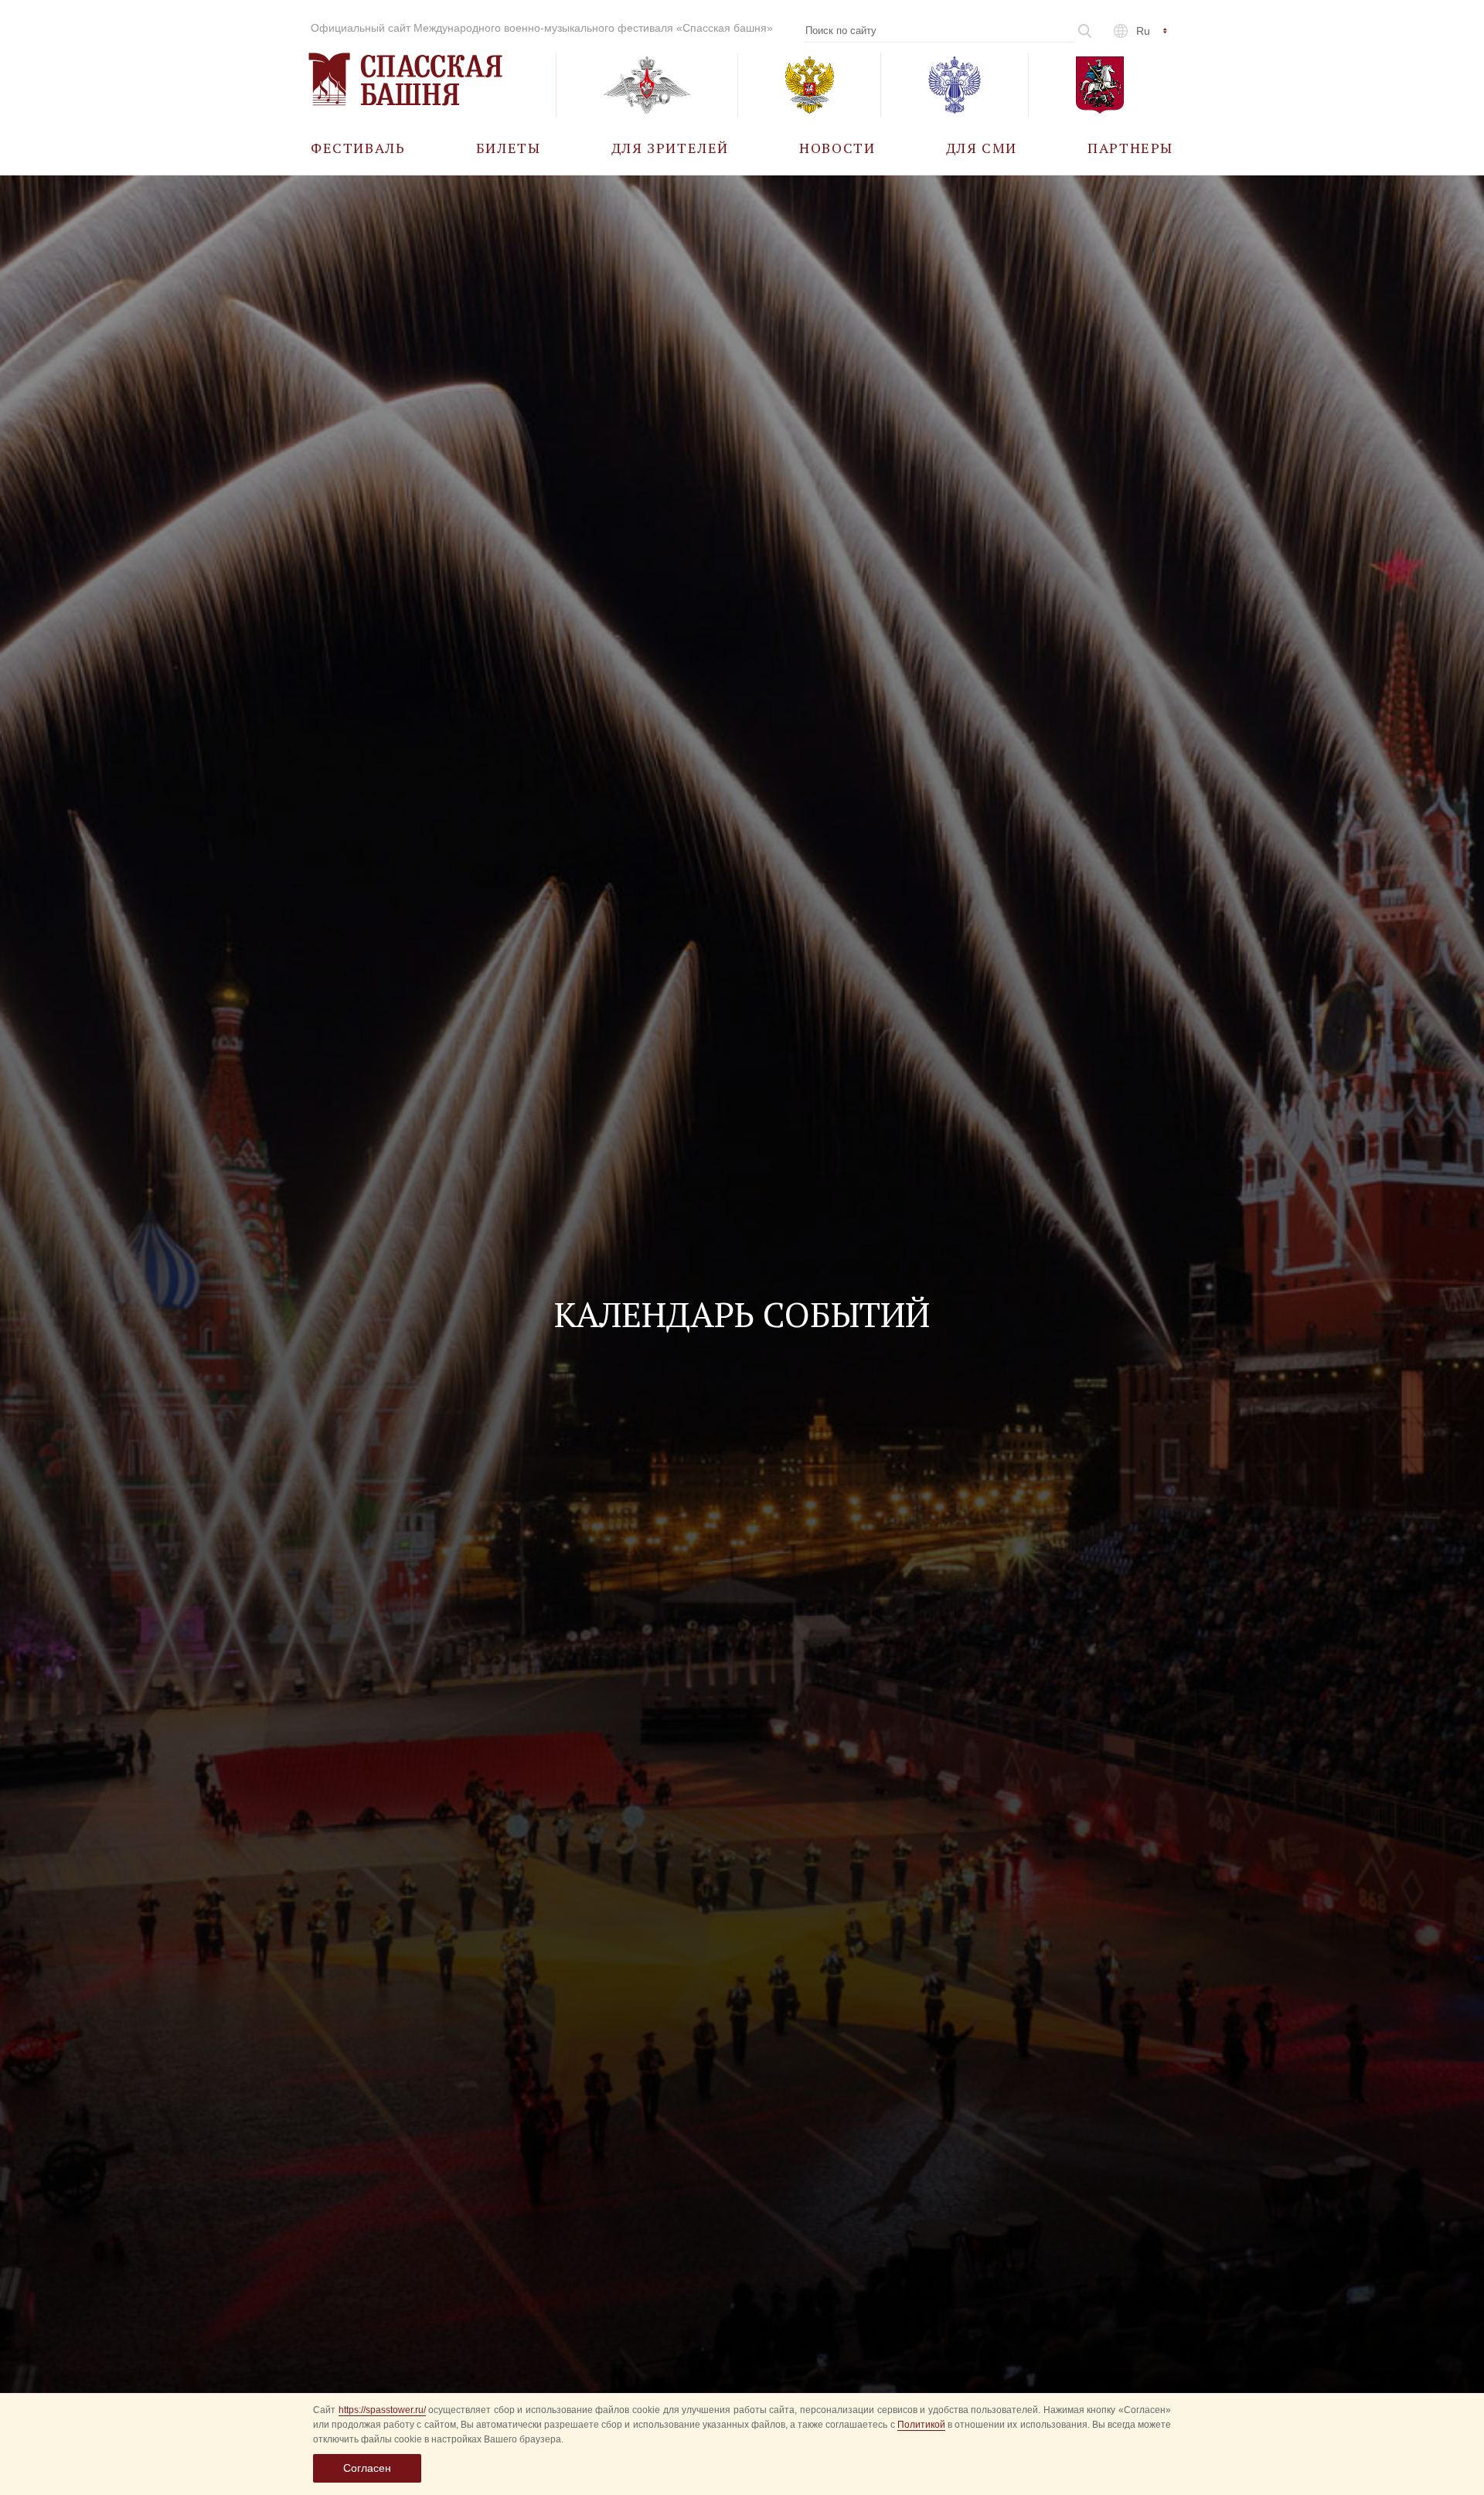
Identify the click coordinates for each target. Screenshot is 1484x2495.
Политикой (921, 2425)
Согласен (367, 2468)
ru (1143, 31)
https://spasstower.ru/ (382, 2410)
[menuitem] (358, 147)
